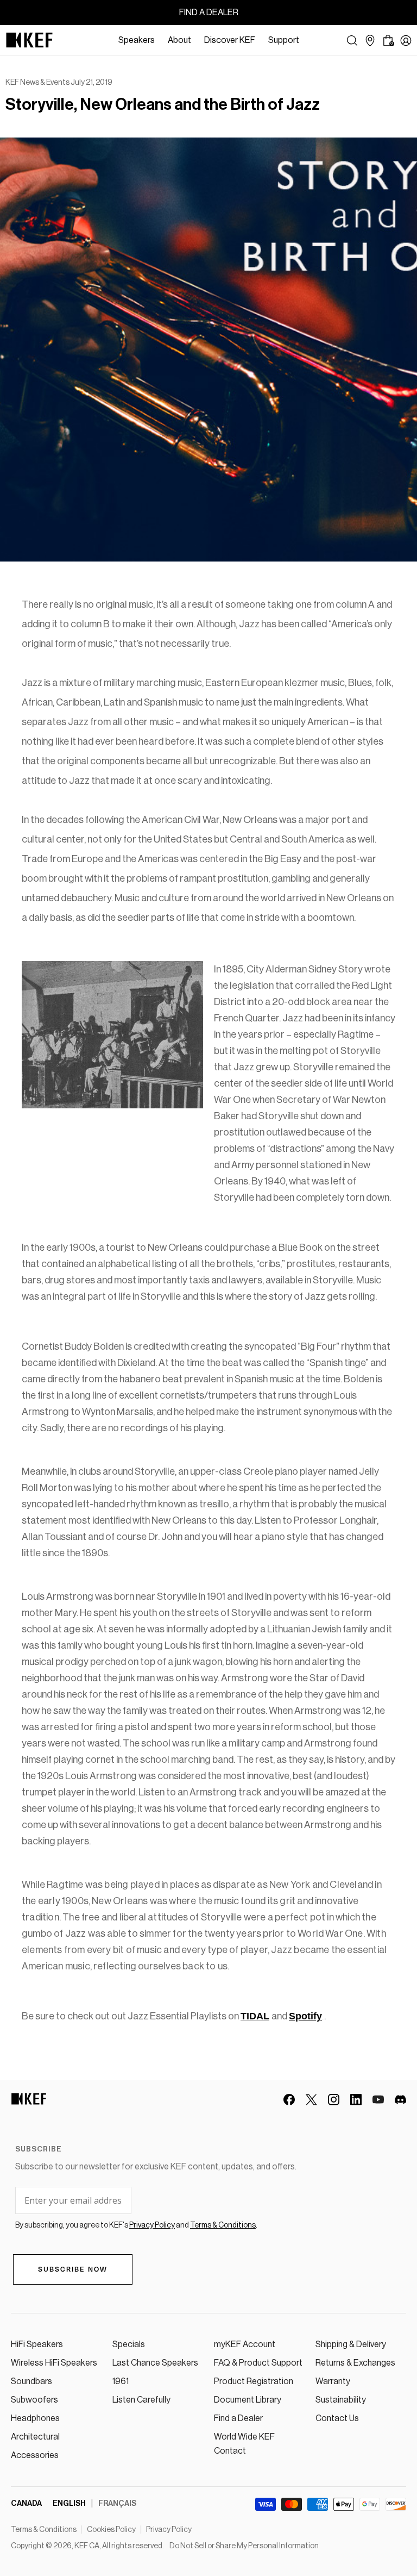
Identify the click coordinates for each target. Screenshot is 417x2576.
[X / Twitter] (311, 2100)
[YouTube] (378, 2100)
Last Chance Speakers (155, 2363)
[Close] (311, 40)
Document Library (248, 2400)
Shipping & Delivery (351, 2344)
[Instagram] (334, 2100)
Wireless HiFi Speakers (54, 2363)
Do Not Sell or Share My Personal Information (244, 2546)
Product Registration (254, 2381)
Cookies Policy (111, 2530)
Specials (129, 2344)
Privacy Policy (169, 2530)
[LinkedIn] (356, 2100)
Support (284, 40)
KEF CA (87, 2546)
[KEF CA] (29, 40)
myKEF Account (245, 2344)
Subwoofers (34, 2400)
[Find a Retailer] (370, 40)
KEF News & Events (37, 83)
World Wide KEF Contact (244, 2444)
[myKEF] (406, 40)
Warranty (333, 2381)
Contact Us (337, 2418)
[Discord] (400, 2100)
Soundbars (31, 2381)
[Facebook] (289, 2100)
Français (117, 2504)
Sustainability (341, 2400)
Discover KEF (230, 40)
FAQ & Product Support (258, 2363)
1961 (121, 2381)
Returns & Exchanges (355, 2363)
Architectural (35, 2437)
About (179, 40)
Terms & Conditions (44, 2530)
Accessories (35, 2455)
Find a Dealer (238, 2418)
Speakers (137, 40)
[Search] (352, 40)
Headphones (35, 2418)
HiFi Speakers (37, 2344)
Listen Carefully (141, 2400)
